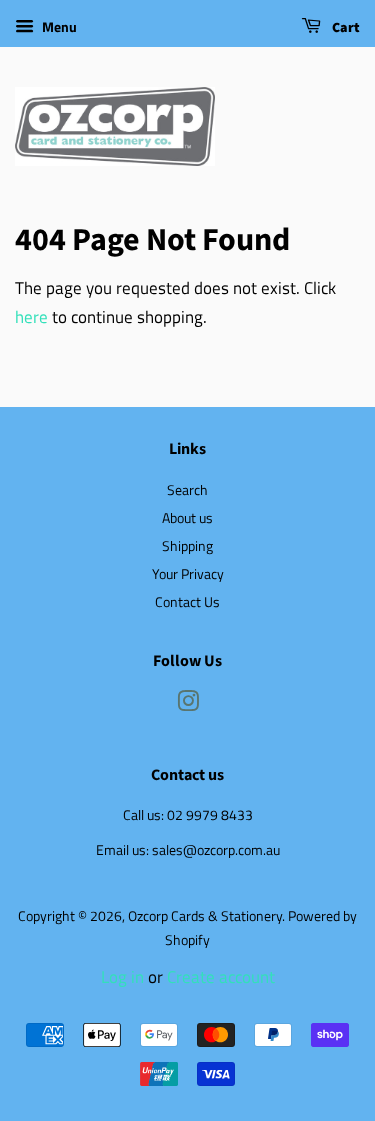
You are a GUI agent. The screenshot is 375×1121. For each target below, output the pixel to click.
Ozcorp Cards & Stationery (205, 916)
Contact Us (187, 602)
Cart (344, 28)
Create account (221, 977)
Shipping (187, 546)
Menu (58, 26)
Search (187, 490)
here (31, 317)
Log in (122, 977)
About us (187, 518)
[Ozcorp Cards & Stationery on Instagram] (188, 705)
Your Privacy (188, 574)
